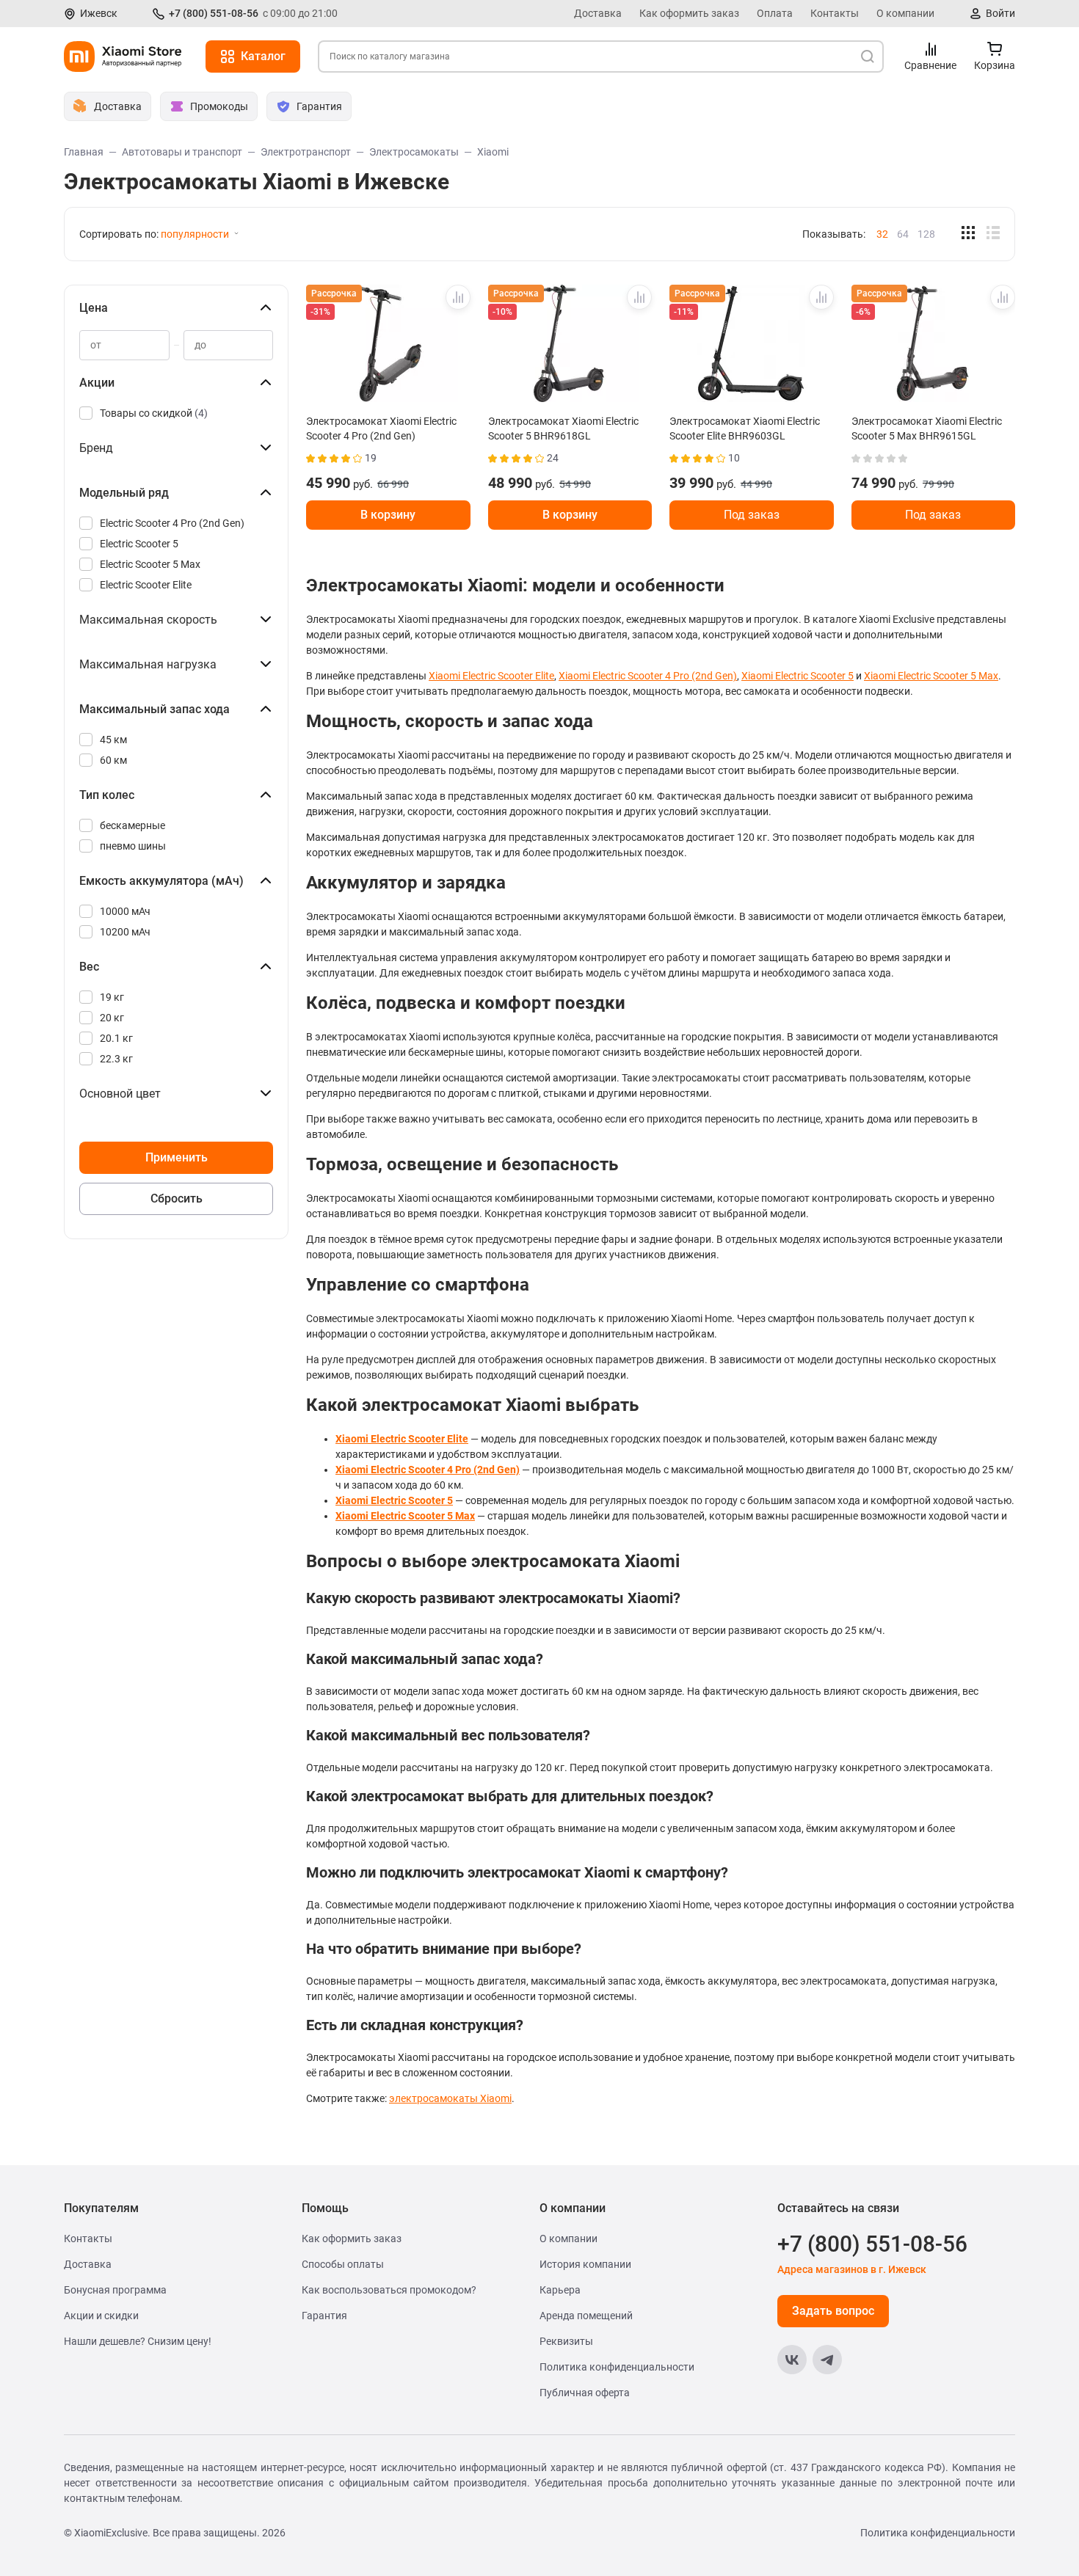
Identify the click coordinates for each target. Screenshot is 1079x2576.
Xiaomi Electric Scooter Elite (491, 676)
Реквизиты (566, 2341)
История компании (585, 2264)
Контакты (835, 13)
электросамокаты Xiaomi (450, 2098)
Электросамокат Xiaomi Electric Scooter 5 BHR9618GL (563, 428)
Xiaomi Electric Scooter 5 (798, 676)
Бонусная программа (115, 2290)
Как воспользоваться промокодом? (389, 2290)
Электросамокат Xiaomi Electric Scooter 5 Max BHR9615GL (927, 428)
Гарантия (324, 2316)
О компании (905, 13)
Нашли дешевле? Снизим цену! (138, 2341)
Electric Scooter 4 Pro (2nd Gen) (172, 523)
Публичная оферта (585, 2393)
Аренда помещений (586, 2316)
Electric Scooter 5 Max (150, 564)
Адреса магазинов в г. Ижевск (852, 2269)
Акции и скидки (101, 2316)
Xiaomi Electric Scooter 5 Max (931, 676)
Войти (1000, 13)
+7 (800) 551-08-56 (214, 13)
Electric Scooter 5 (139, 544)
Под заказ (752, 515)
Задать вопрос (833, 2311)
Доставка (598, 13)
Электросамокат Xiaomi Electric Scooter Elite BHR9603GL (745, 428)
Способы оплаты (343, 2264)
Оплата (775, 13)
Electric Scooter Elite (146, 585)
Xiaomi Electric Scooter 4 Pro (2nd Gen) (648, 676)
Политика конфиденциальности (617, 2367)
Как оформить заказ (689, 13)
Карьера (560, 2290)
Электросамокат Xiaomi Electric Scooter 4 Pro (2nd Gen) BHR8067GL (381, 428)
